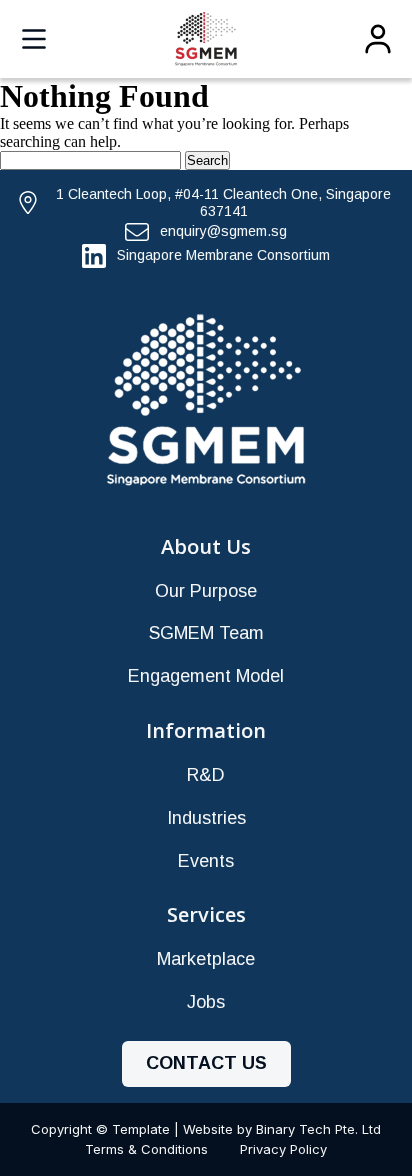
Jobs (206, 1002)
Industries (206, 818)
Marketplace (206, 959)
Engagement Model (206, 676)
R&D (206, 775)
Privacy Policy (283, 1149)
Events (206, 861)
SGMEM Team (206, 633)
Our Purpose (206, 591)
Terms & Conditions (146, 1149)
